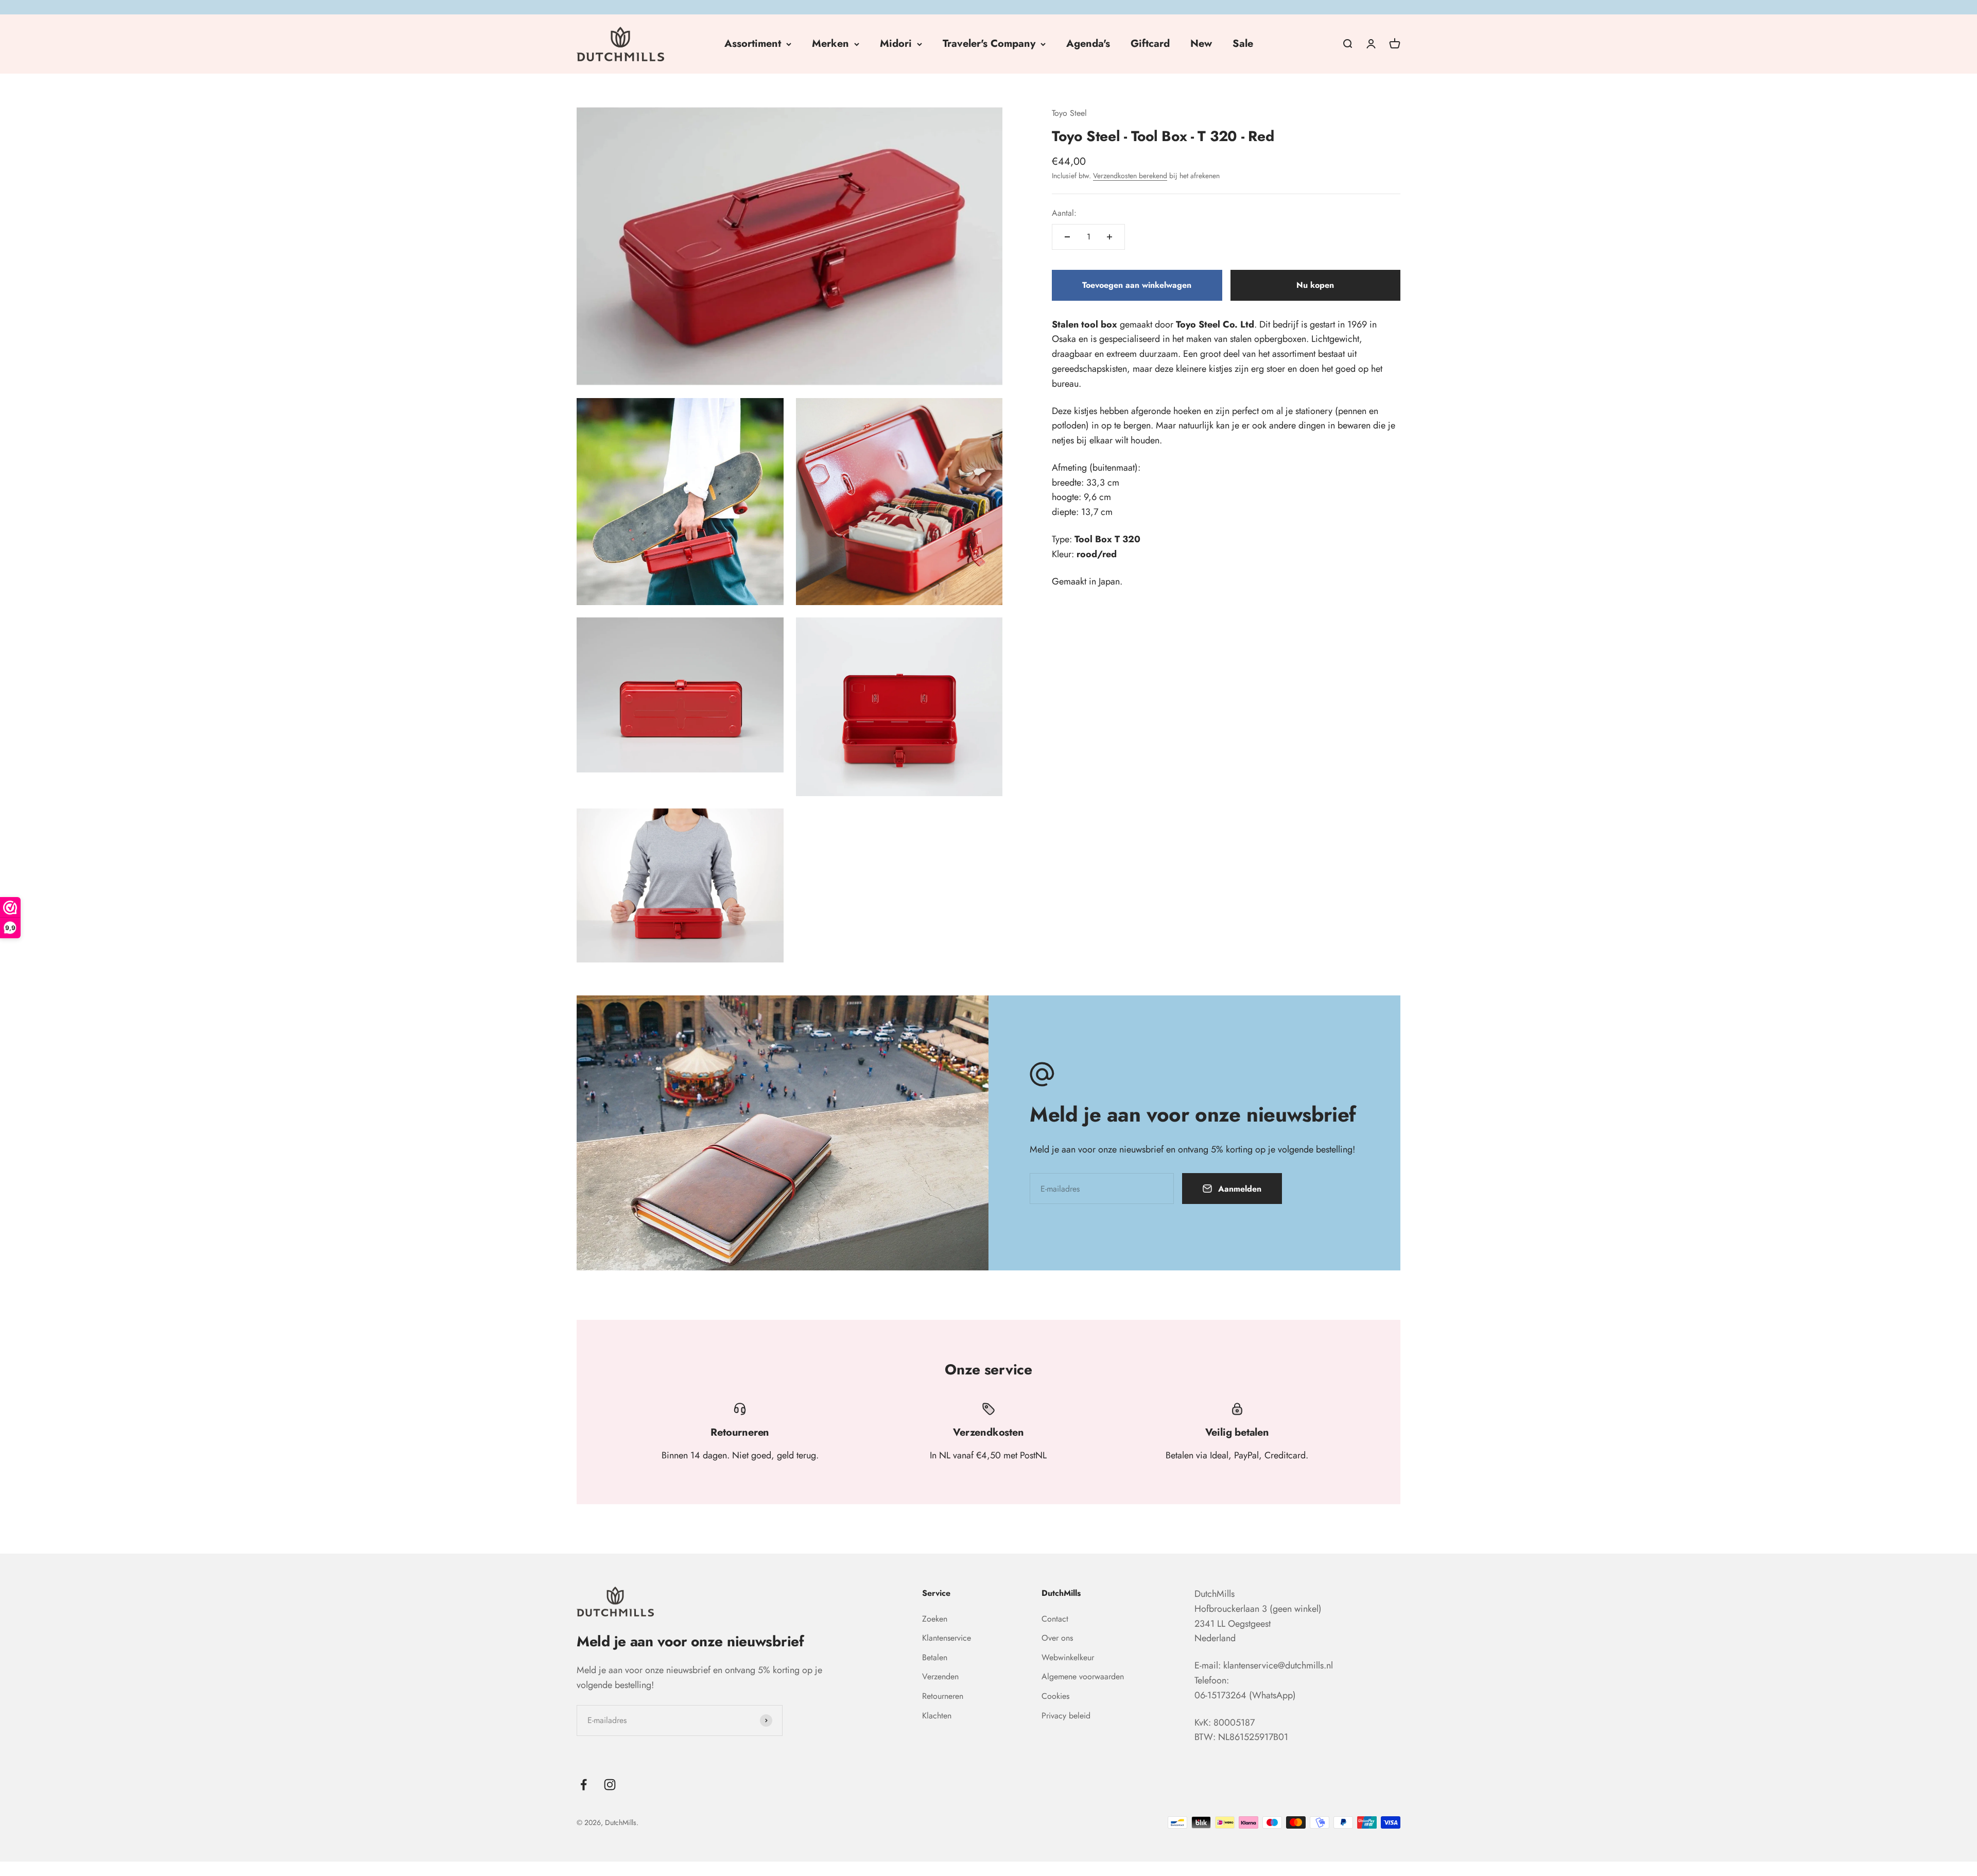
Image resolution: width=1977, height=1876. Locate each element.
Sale (1243, 44)
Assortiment (753, 44)
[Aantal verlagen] (1067, 237)
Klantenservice (947, 1638)
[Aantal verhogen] (1109, 237)
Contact (1055, 1619)
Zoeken (935, 1619)
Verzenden (940, 1676)
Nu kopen (1315, 285)
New (1201, 44)
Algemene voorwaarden (1083, 1676)
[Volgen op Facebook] (584, 1785)
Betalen (935, 1657)
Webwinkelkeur (1068, 1657)
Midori (896, 44)
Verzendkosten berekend (1130, 176)
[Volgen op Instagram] (610, 1785)
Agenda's (1088, 44)
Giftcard (1150, 44)
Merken (830, 44)
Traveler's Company (989, 44)
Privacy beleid (1066, 1716)
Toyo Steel (1069, 113)
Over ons (1057, 1638)
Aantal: (1064, 213)
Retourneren (943, 1696)
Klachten (937, 1716)
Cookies (1055, 1696)
